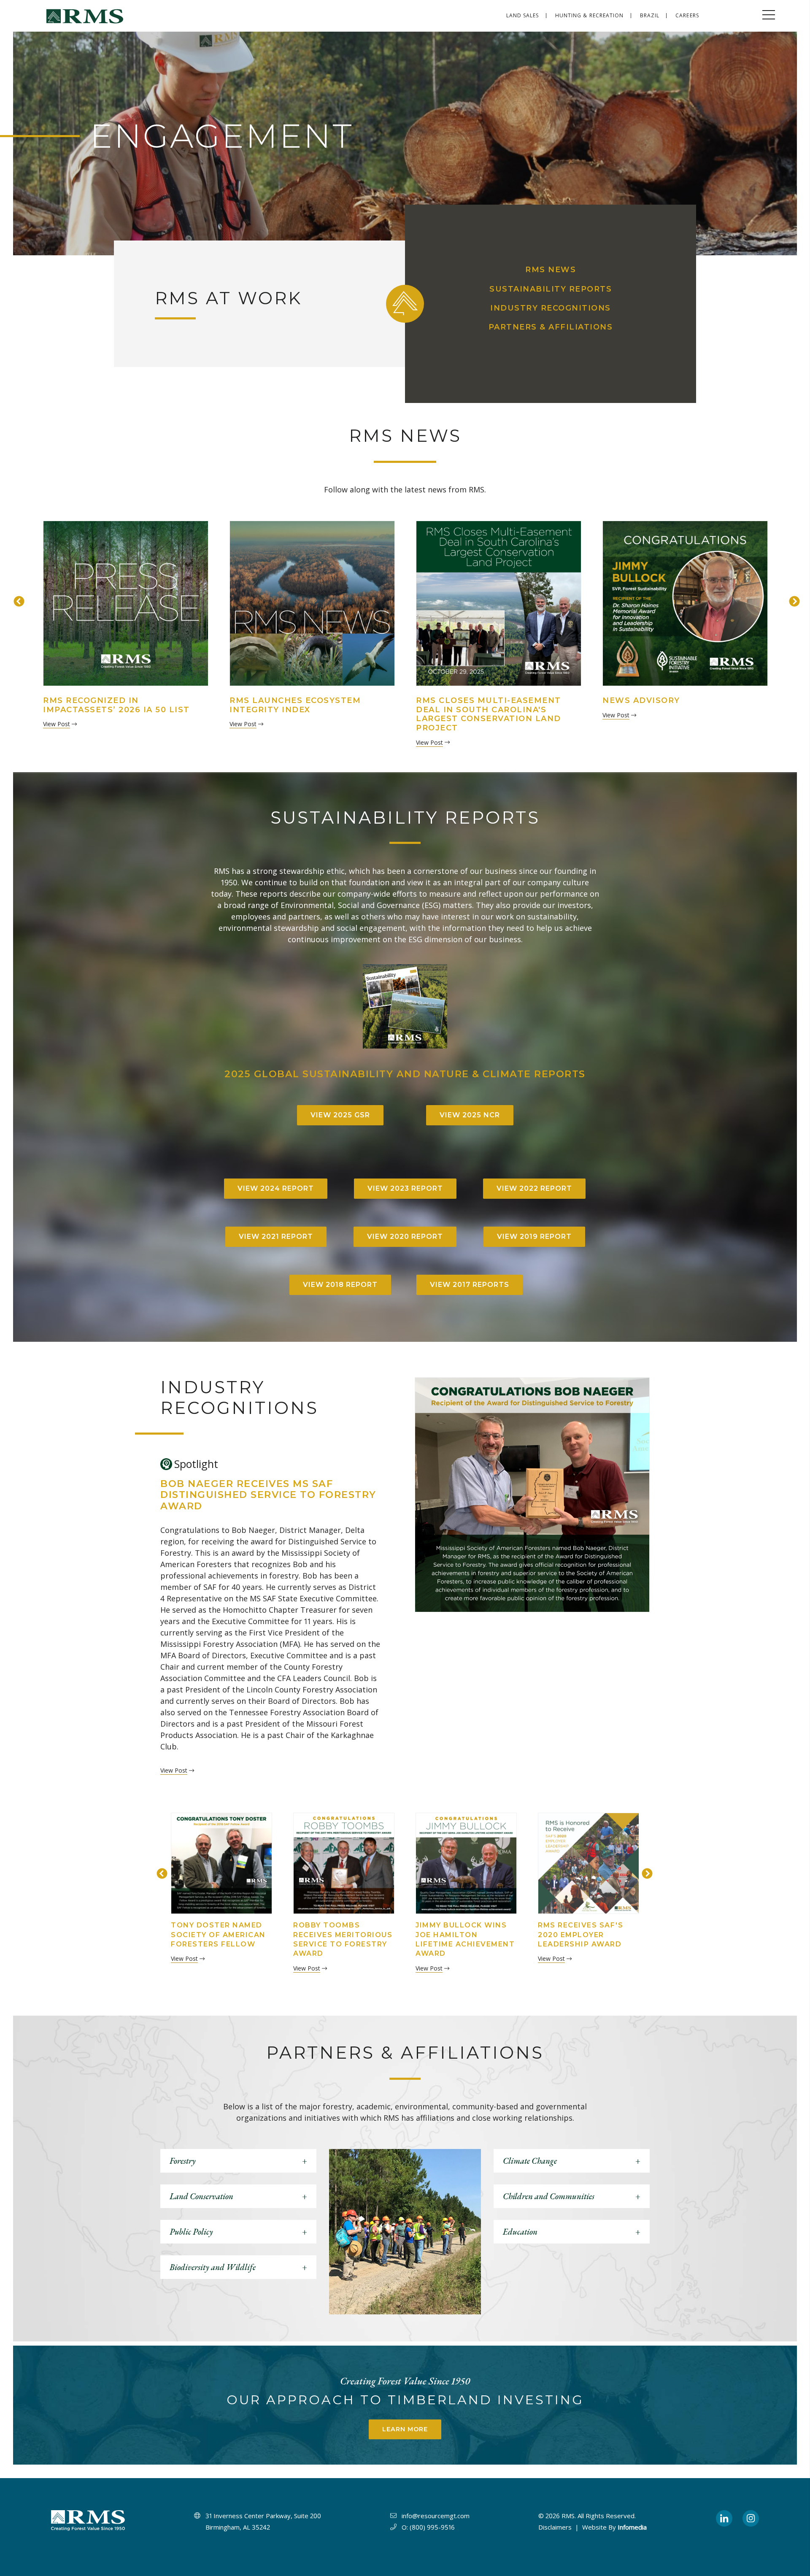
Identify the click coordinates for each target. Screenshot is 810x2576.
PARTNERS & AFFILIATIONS (551, 327)
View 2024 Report (276, 1188)
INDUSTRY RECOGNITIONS (551, 308)
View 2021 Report (276, 1237)
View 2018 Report (340, 1285)
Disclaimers (555, 2527)
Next (793, 600)
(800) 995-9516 (432, 2527)
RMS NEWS (551, 270)
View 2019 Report (534, 1237)
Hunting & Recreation (590, 15)
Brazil (650, 15)
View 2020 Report (405, 1237)
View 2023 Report (405, 1188)
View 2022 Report (534, 1188)
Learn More (405, 2429)
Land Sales (523, 15)
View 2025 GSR (340, 1115)
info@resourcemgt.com (436, 2516)
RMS (568, 2516)
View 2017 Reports (470, 1285)
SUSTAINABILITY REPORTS (551, 289)
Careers (687, 15)
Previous (17, 600)
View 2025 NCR (470, 1115)
